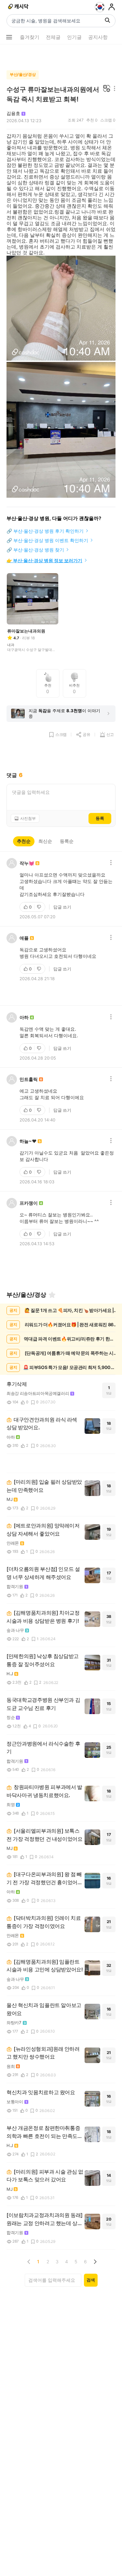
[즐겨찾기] (52, 1295)
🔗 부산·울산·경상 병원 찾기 (35, 550)
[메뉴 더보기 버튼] (9, 37)
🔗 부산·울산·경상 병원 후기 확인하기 (45, 531)
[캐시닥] (19, 7)
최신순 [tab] (45, 841)
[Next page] (95, 2262)
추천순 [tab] (24, 841)
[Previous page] (29, 2262)
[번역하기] (107, 89)
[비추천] (40, 907)
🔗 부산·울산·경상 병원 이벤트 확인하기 (47, 540)
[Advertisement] (61, 56)
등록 (100, 818)
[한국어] (100, 7)
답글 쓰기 (62, 907)
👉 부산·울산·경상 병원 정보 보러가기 (44, 560)
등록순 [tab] (67, 841)
